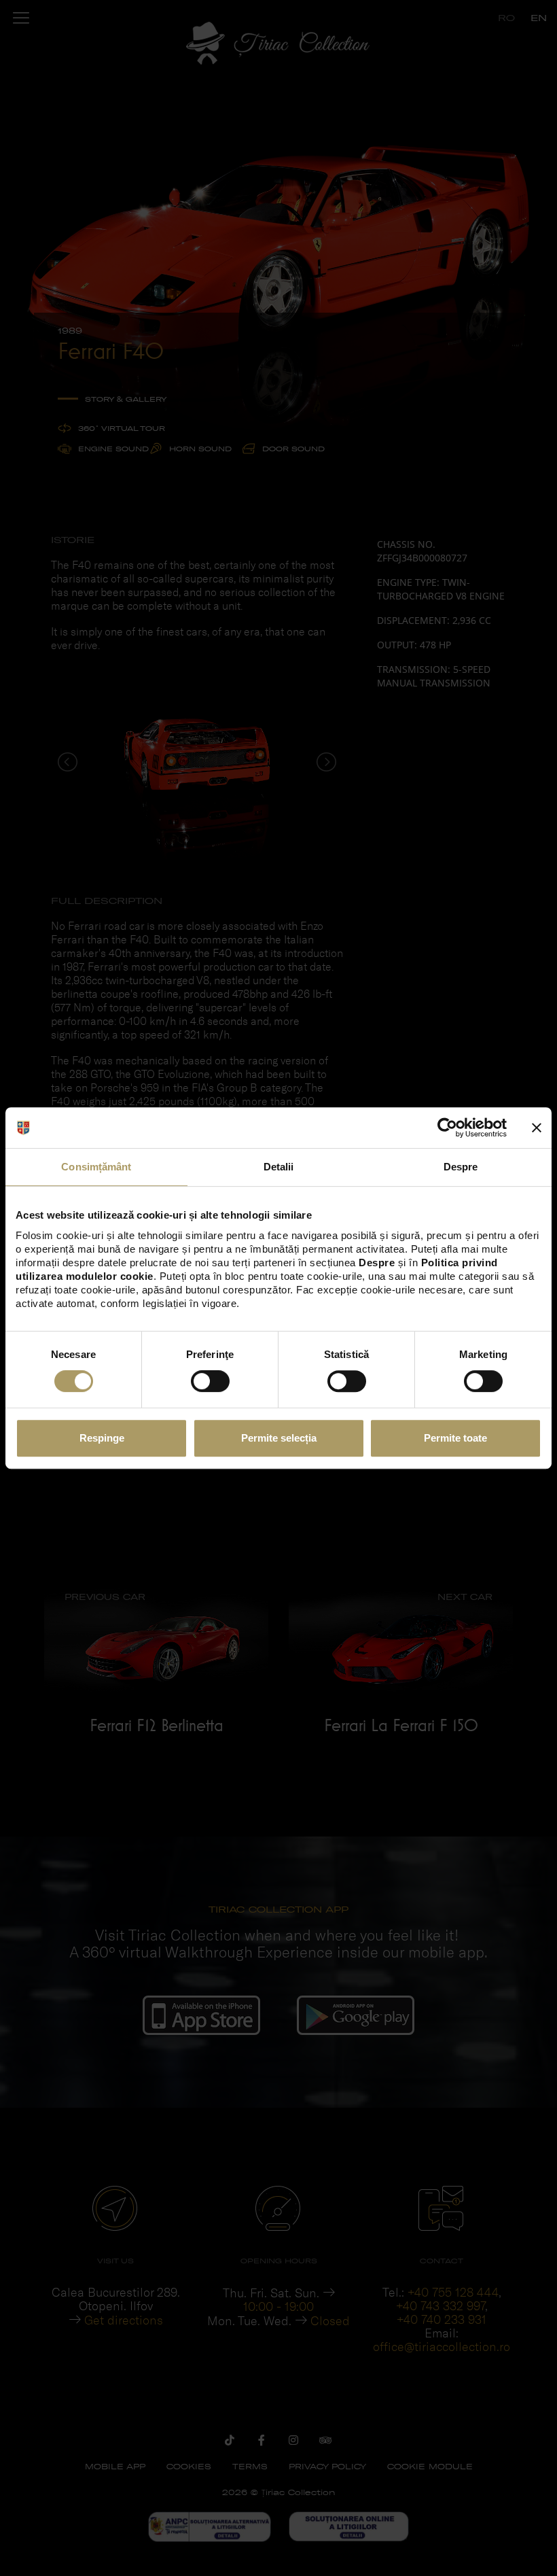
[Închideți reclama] (537, 1128)
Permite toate (455, 1438)
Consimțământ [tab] (96, 1167)
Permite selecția (279, 1438)
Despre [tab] (461, 1167)
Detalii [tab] (279, 1167)
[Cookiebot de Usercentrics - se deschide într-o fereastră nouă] (447, 1128)
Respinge (102, 1438)
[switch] (210, 1381)
